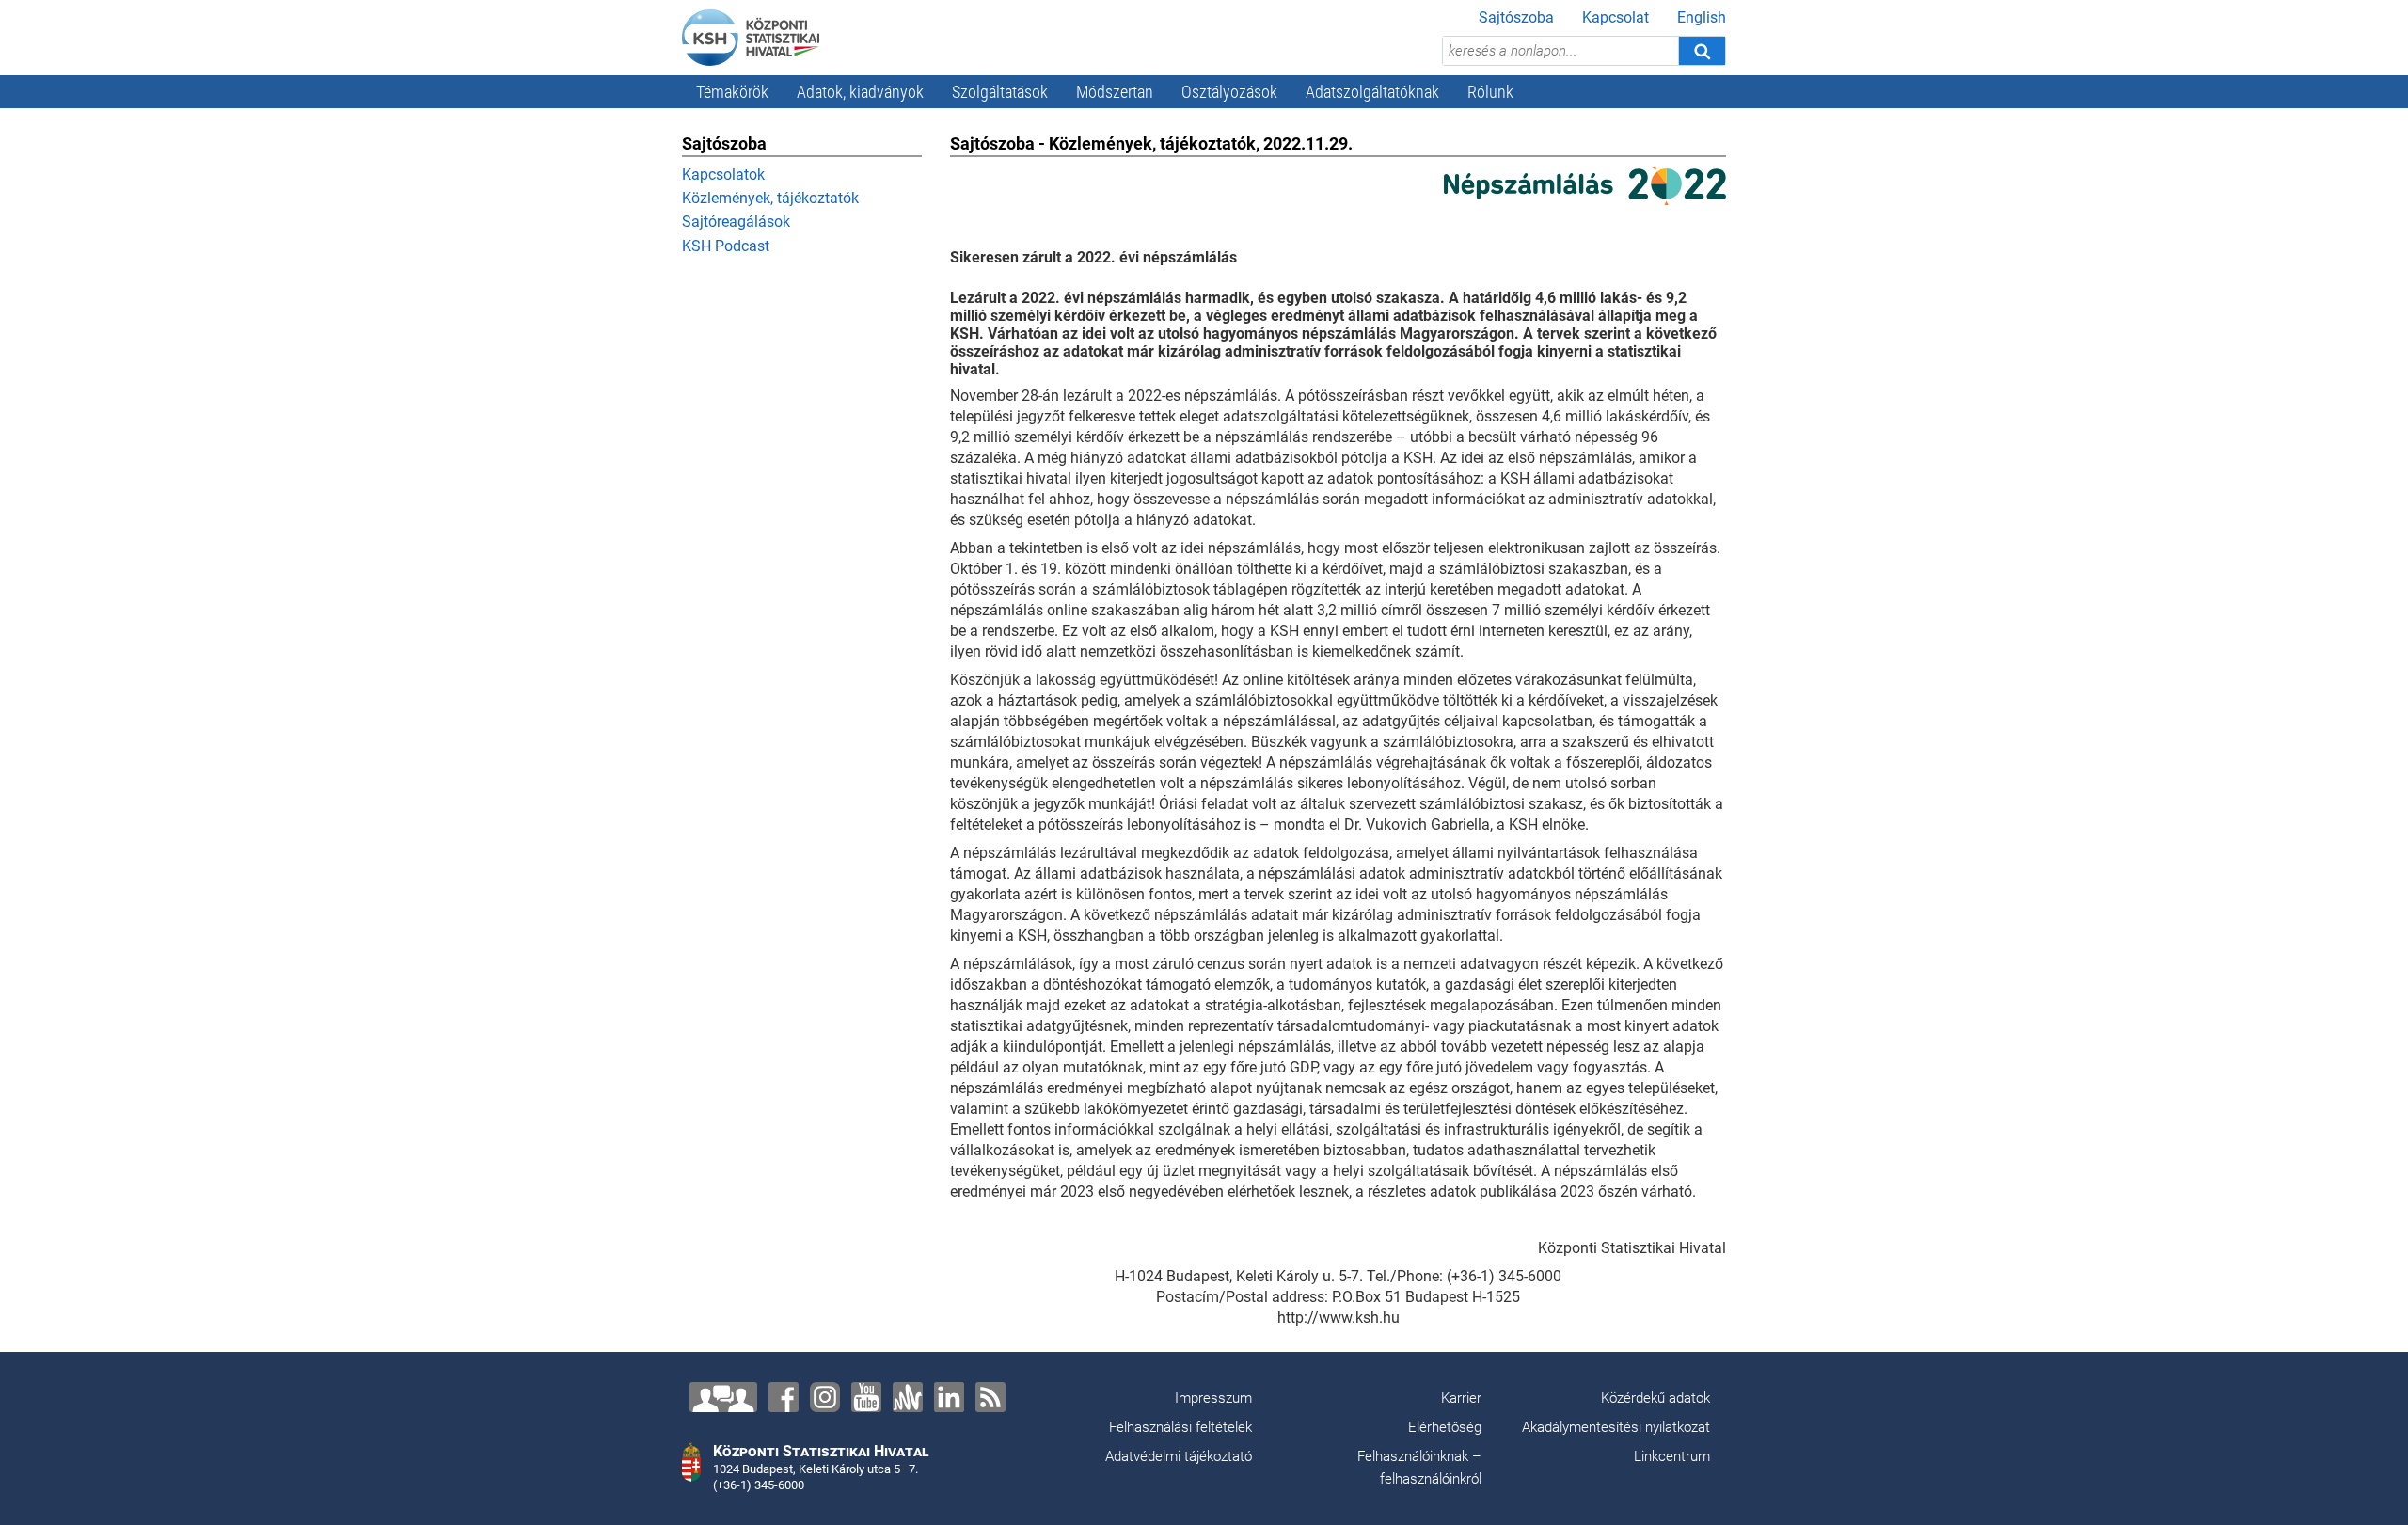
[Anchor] (908, 1397)
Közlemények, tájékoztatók (770, 198)
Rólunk (1490, 92)
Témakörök (732, 92)
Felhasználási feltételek (1180, 1427)
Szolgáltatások (1000, 92)
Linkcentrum (1672, 1456)
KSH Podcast (726, 246)
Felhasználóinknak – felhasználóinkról (1419, 1468)
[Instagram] (825, 1397)
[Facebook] (784, 1397)
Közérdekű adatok (1655, 1398)
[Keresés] (1702, 51)
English (1702, 17)
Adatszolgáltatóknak (1372, 92)
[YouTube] (866, 1397)
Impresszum (1213, 1398)
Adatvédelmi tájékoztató (1179, 1456)
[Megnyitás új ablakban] (1585, 184)
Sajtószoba (1516, 17)
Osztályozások (1229, 92)
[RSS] (990, 1397)
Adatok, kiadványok (860, 92)
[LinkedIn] (949, 1397)
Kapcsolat (1616, 17)
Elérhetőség (1445, 1427)
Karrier (1461, 1398)
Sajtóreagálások (736, 222)
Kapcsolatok (723, 175)
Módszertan (1115, 92)
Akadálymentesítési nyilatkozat (1616, 1427)
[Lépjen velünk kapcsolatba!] (723, 1397)
